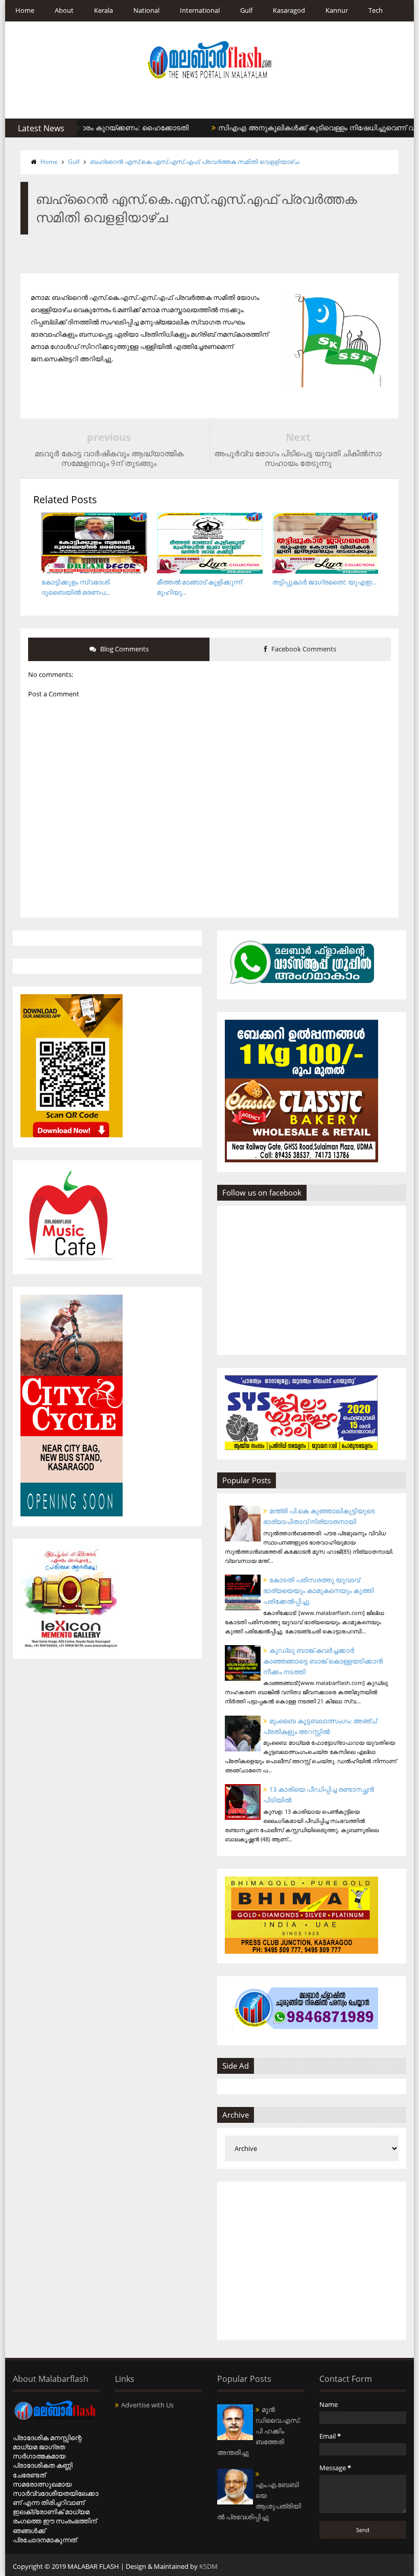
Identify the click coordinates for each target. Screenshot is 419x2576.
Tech (376, 10)
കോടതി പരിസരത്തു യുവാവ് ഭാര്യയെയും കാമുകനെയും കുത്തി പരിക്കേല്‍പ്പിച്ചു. (319, 1590)
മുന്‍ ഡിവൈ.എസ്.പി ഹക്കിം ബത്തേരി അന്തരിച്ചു (259, 2431)
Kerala (103, 10)
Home (25, 10)
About (64, 10)
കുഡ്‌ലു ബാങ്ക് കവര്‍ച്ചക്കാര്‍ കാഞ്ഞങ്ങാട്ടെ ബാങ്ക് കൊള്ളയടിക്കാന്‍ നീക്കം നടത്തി (323, 1661)
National (146, 10)
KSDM (208, 2566)
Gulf (246, 10)
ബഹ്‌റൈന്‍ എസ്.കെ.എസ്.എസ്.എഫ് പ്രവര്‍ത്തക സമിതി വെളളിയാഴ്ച (194, 162)
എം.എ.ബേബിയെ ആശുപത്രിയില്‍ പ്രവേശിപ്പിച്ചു (259, 2501)
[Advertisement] (312, 2261)
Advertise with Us (147, 2405)
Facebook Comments (303, 649)
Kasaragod (289, 10)
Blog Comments (124, 649)
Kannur (337, 10)
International (200, 10)
